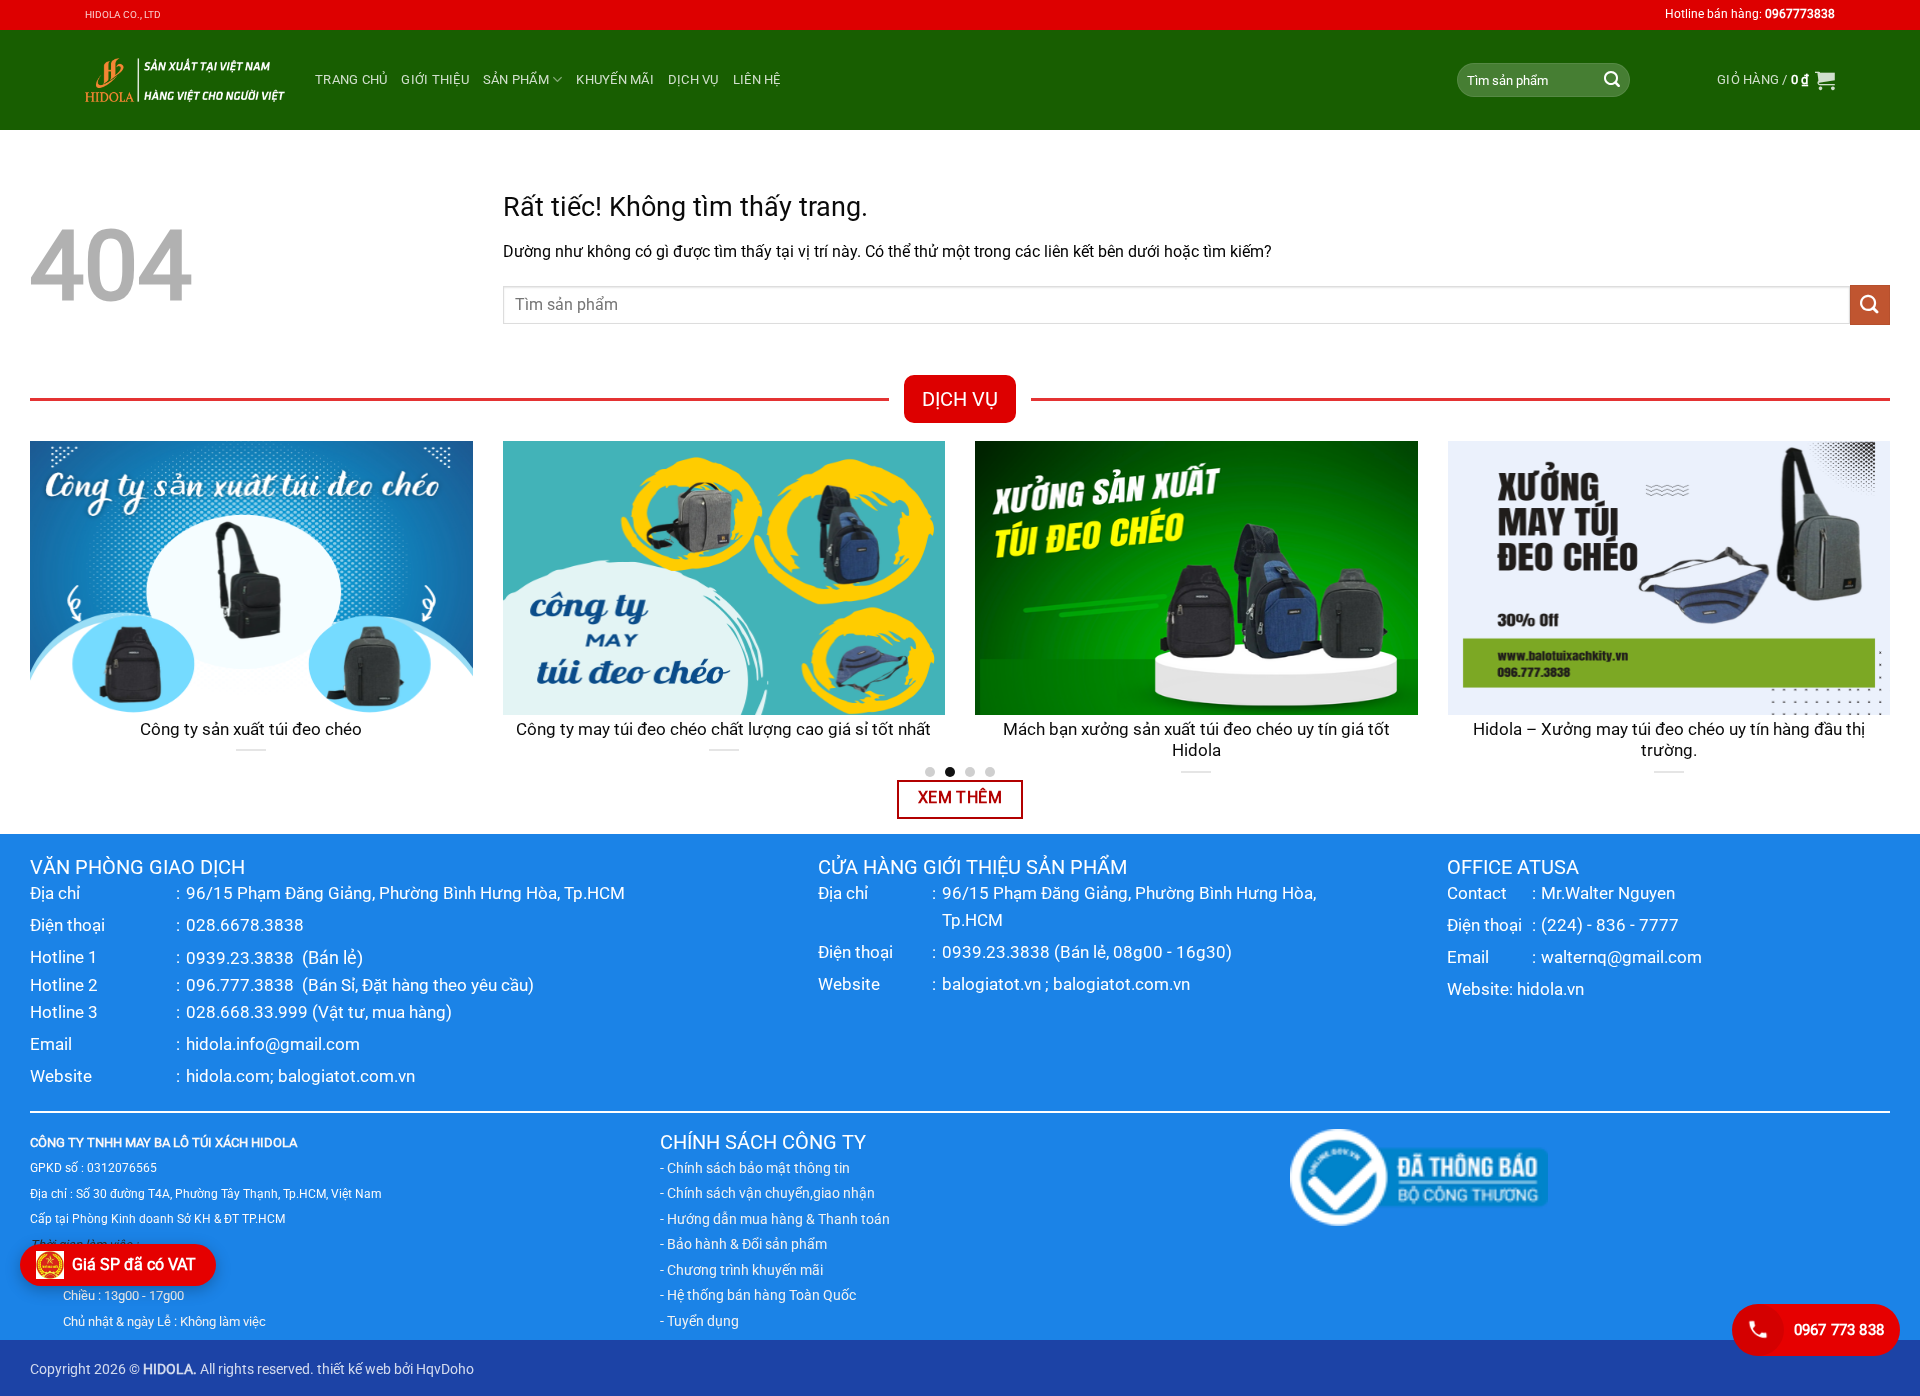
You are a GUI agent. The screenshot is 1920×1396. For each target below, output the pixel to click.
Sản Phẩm (516, 79)
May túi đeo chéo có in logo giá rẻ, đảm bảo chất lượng (1588, 729)
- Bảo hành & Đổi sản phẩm (743, 1244)
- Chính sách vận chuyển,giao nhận (767, 1193)
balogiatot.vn (991, 984)
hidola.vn (1550, 989)
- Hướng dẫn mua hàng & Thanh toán (775, 1219)
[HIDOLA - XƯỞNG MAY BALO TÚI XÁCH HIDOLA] (185, 79)
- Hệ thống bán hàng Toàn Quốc (758, 1295)
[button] (1776, 80)
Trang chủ (351, 79)
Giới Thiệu (435, 79)
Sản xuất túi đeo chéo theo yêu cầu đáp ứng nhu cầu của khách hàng (1115, 740)
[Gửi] (1612, 80)
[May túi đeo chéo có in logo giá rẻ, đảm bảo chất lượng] (1588, 578)
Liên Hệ (757, 79)
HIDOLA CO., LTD (123, 14)
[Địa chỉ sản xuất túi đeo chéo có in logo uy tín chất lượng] (643, 578)
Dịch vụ (693, 79)
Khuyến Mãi (615, 79)
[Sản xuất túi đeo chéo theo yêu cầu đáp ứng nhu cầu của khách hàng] (1115, 578)
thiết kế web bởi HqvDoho (395, 1369)
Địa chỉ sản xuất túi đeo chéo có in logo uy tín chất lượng (642, 729)
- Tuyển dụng (699, 1321)
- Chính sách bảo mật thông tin (755, 1168)
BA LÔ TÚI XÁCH (201, 1142)
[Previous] (26, 608)
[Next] (1894, 608)
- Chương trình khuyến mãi (741, 1270)
